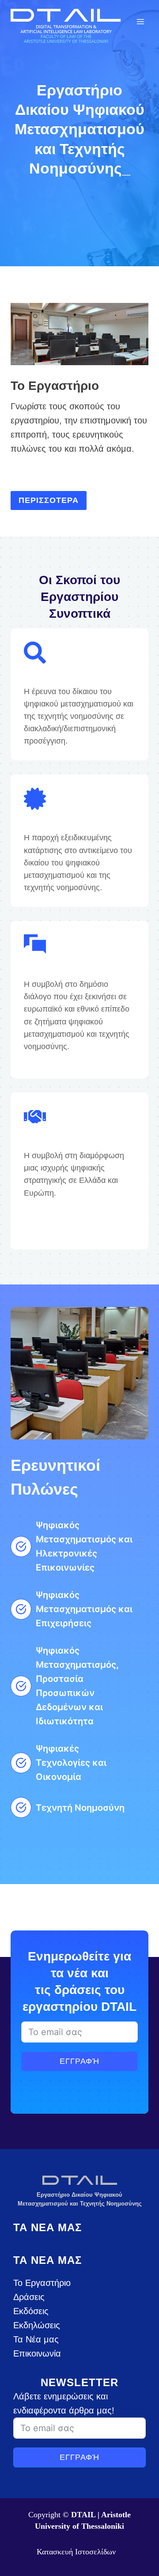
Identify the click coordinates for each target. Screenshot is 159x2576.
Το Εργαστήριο (42, 2283)
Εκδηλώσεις (37, 2325)
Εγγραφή (79, 2061)
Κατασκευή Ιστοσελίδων (76, 2552)
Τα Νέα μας (36, 2339)
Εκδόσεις (31, 2311)
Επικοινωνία (37, 2353)
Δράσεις (29, 2297)
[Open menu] (140, 21)
